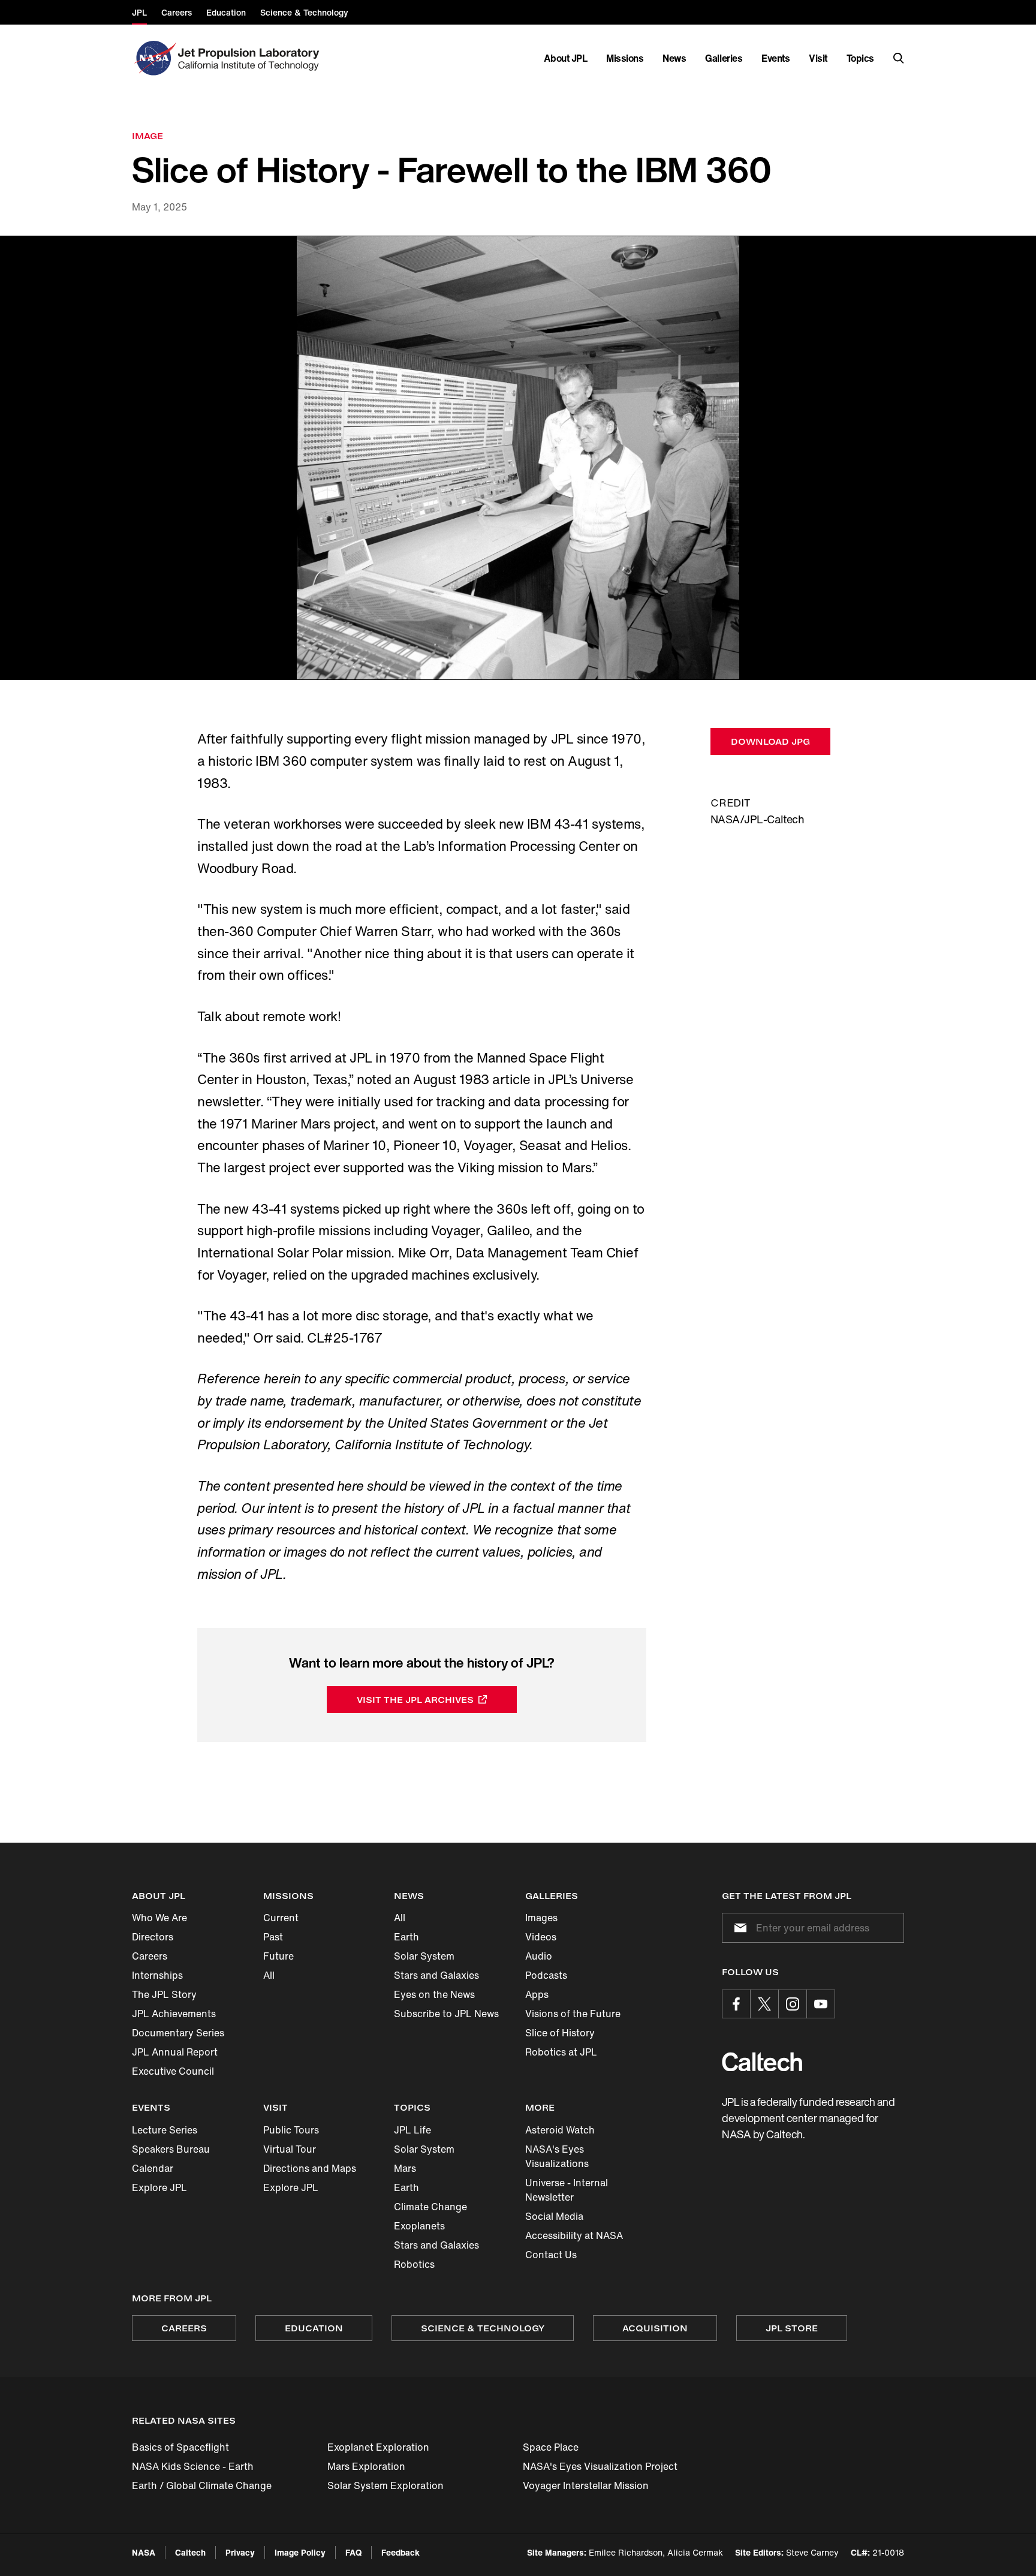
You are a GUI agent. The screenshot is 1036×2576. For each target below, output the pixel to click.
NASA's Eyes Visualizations (557, 2156)
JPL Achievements (174, 2014)
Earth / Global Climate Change (202, 2485)
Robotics (414, 2264)
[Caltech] (762, 2062)
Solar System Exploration (386, 2485)
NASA (144, 2552)
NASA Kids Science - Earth (193, 2466)
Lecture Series (165, 2130)
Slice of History (560, 2033)
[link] (518, 458)
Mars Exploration (366, 2466)
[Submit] (738, 1928)
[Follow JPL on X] (764, 2004)
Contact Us (551, 2255)
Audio (539, 1956)
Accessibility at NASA (574, 2235)
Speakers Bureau (171, 2149)
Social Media (554, 2216)
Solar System (424, 1956)
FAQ (353, 2552)
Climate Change (430, 2207)
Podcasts (546, 1975)
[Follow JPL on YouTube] (821, 2004)
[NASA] (154, 58)
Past (273, 1937)
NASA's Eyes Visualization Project (600, 2466)
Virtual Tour (290, 2149)
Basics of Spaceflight (180, 2447)
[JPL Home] (251, 58)
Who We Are (159, 1918)
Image (147, 136)
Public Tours (291, 2130)
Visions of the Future (573, 2014)
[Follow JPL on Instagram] (793, 2004)
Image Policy (300, 2552)
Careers (150, 1956)
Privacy (240, 2552)
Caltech (190, 2552)
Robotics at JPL (561, 2052)
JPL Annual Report (175, 2052)
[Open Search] (899, 58)
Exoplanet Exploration (378, 2447)
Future (278, 1956)
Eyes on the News (434, 1994)
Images (541, 1918)
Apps (537, 1994)
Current (281, 1918)
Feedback (400, 2552)
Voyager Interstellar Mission (586, 2485)
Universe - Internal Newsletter (567, 2190)
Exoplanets (419, 2226)
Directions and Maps (310, 2168)
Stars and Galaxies (436, 1975)
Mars (405, 2168)
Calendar (153, 2168)
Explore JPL (159, 2187)
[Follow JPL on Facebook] (736, 2004)
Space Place (551, 2447)
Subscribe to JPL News (446, 2014)
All (269, 1975)
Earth (406, 1937)
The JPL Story (164, 1994)
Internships (157, 1975)
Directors (153, 1937)
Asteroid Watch (560, 2130)
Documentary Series (178, 2033)
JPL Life (412, 2130)
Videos (541, 1937)
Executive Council (173, 2071)
